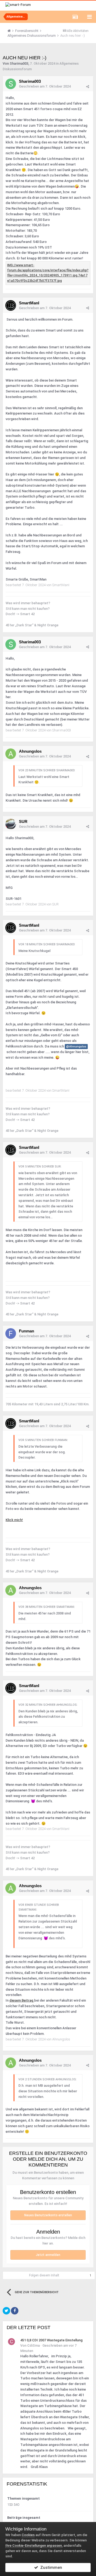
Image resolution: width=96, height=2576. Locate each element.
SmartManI (29, 303)
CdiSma (33, 2345)
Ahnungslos (30, 751)
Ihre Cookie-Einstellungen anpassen (34, 2546)
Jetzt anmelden (48, 2255)
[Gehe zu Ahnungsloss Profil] (11, 754)
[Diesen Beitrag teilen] (88, 87)
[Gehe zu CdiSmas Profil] (11, 2342)
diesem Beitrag (22, 2000)
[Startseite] (11, 31)
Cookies (28, 2535)
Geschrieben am (45, 86)
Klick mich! (14, 1520)
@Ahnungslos (76, 1046)
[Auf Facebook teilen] (15, 2311)
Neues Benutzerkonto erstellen (48, 2215)
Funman (27, 1331)
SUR (23, 821)
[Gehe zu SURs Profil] (11, 824)
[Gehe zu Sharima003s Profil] (11, 84)
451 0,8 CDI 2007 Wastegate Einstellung (51, 2340)
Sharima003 (19, 63)
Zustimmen (50, 2567)
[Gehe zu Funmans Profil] (11, 1333)
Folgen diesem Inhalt (44, 2275)
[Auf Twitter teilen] (6, 2311)
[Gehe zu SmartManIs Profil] (11, 305)
